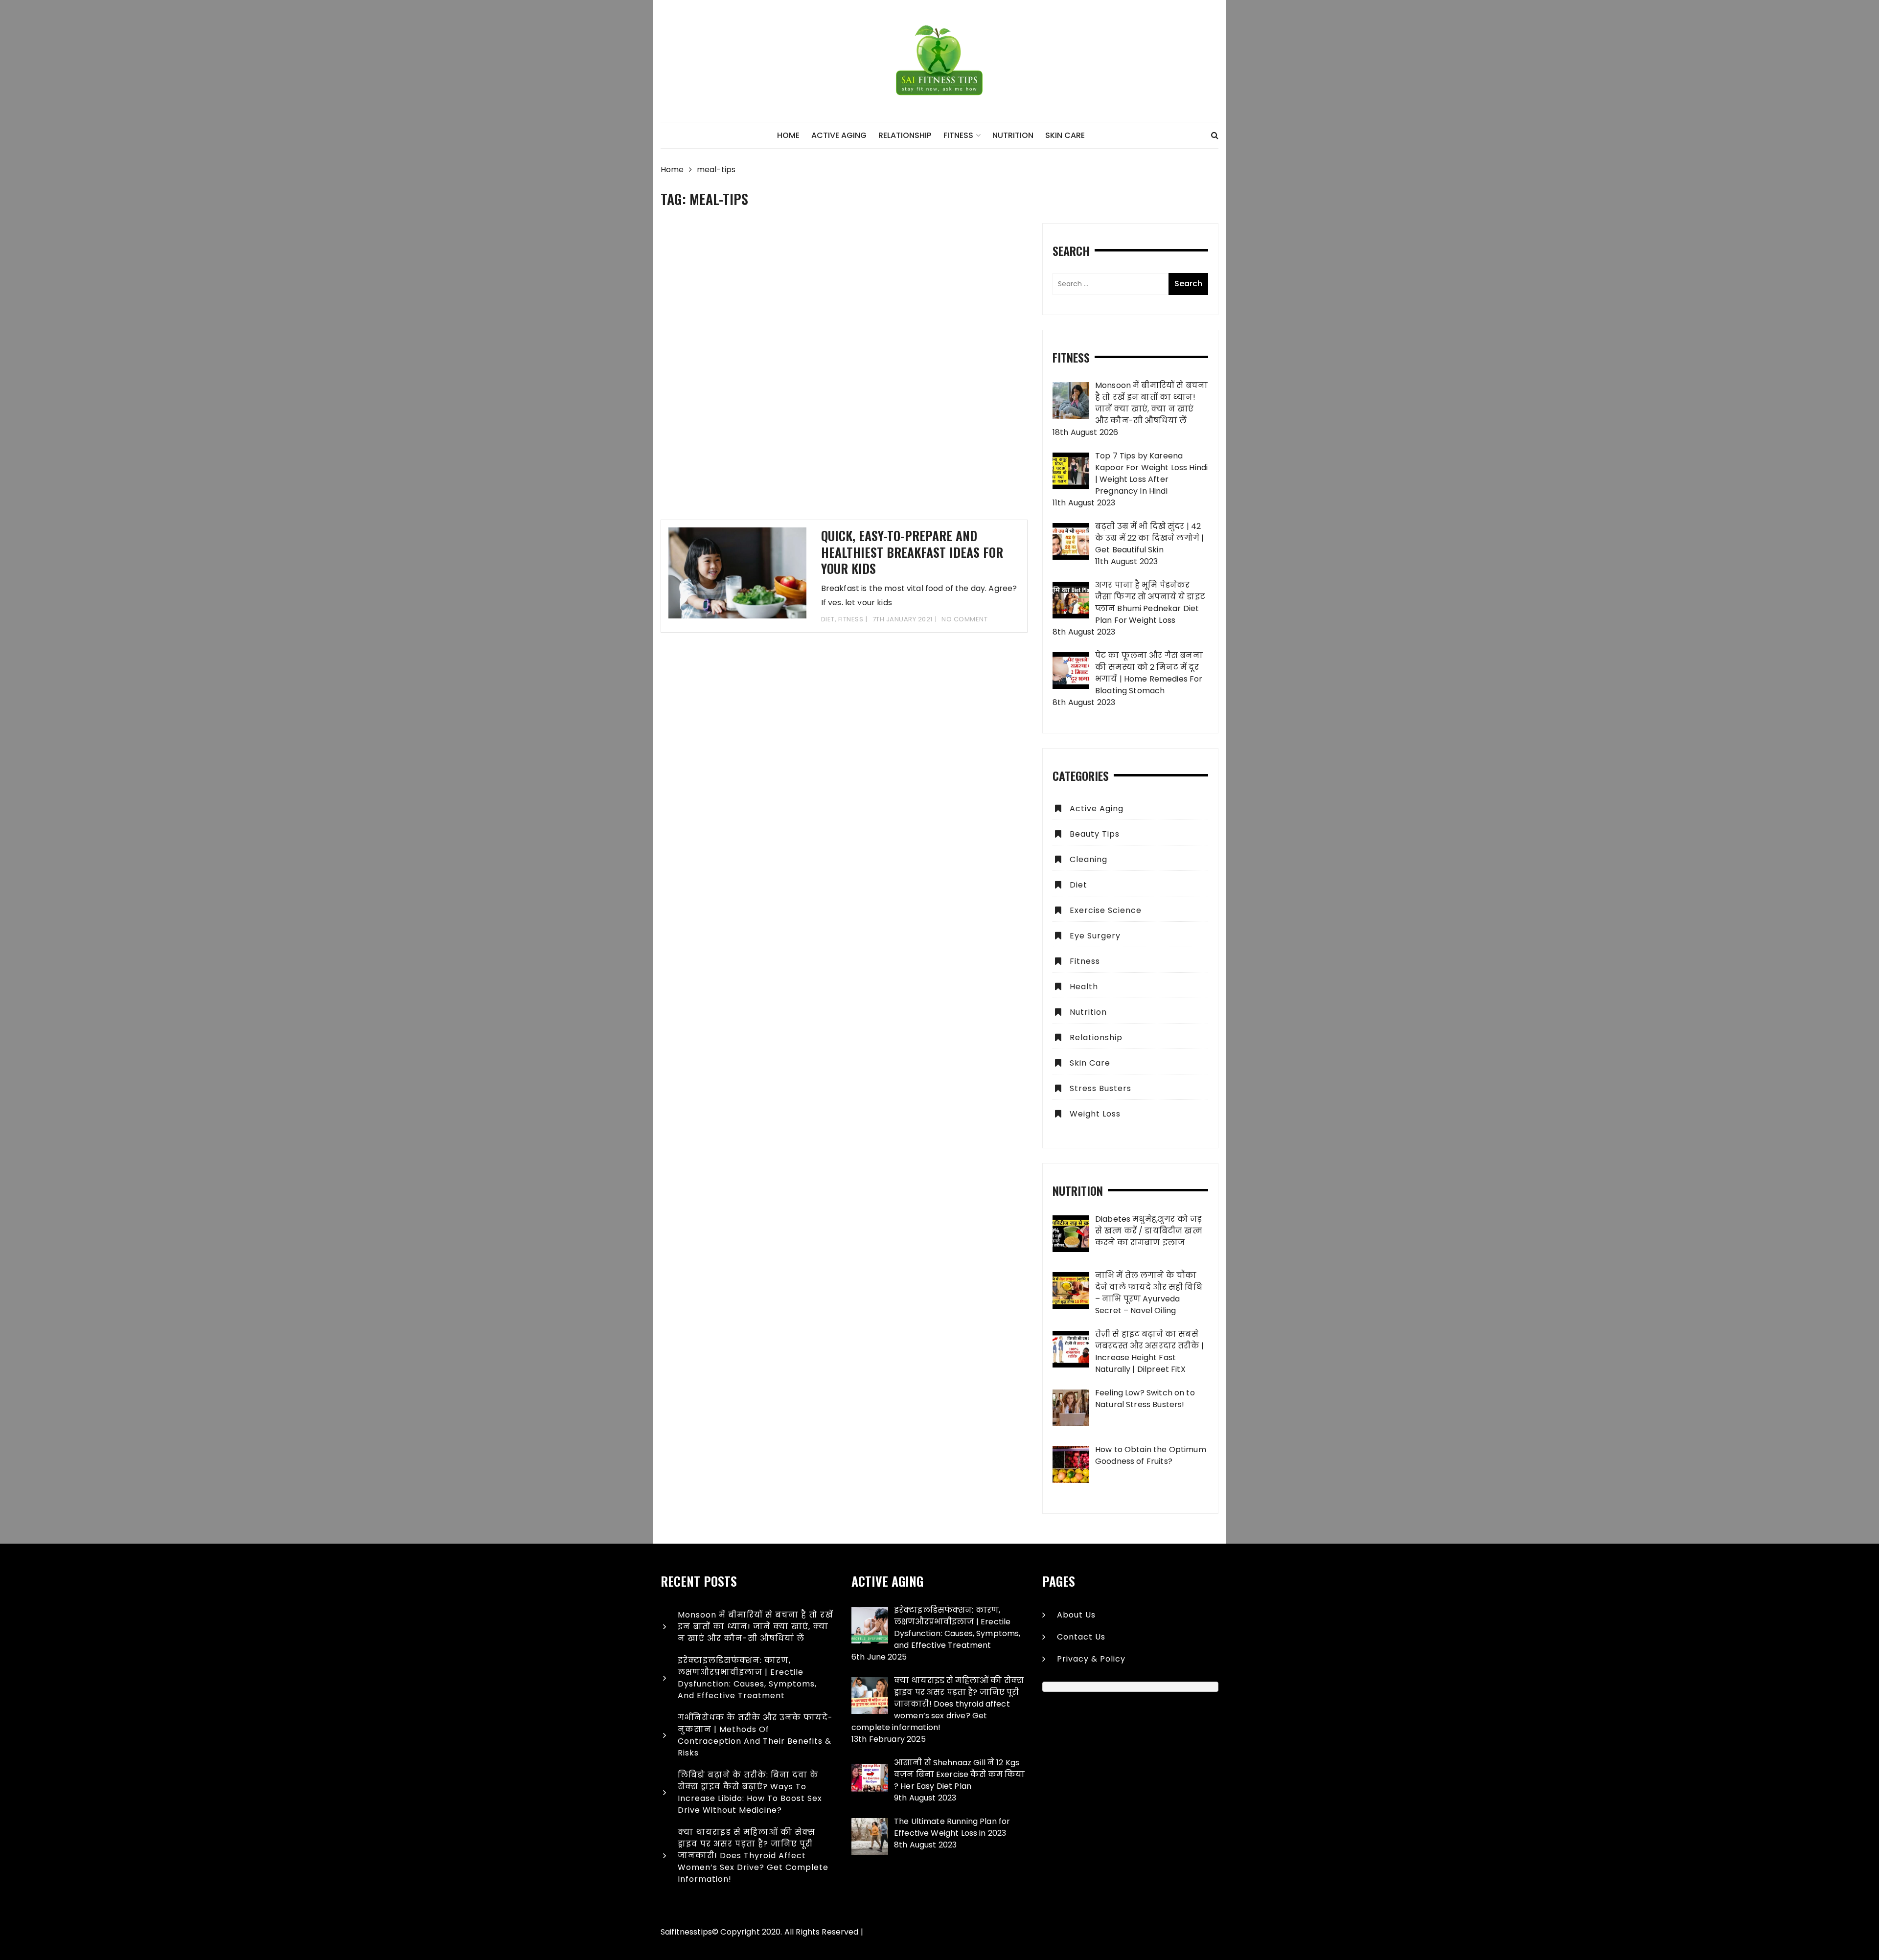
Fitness (958, 135)
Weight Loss (1095, 1114)
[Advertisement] (844, 371)
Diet (828, 619)
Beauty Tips (1095, 834)
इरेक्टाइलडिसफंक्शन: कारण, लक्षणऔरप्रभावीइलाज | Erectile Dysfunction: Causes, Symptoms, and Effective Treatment (747, 1678)
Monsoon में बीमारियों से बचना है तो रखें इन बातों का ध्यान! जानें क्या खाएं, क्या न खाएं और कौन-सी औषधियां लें (756, 1627)
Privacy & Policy (1091, 1659)
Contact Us (1081, 1637)
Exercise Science (1106, 910)
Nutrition (1013, 135)
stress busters (1100, 1088)
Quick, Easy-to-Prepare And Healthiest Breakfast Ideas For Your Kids (912, 552)
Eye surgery (1095, 936)
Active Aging (839, 135)
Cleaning (1088, 859)
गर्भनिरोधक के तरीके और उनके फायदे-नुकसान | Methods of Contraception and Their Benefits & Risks (755, 1735)
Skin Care (1065, 135)
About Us (1076, 1615)
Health (1084, 987)
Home (788, 135)
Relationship (905, 135)
